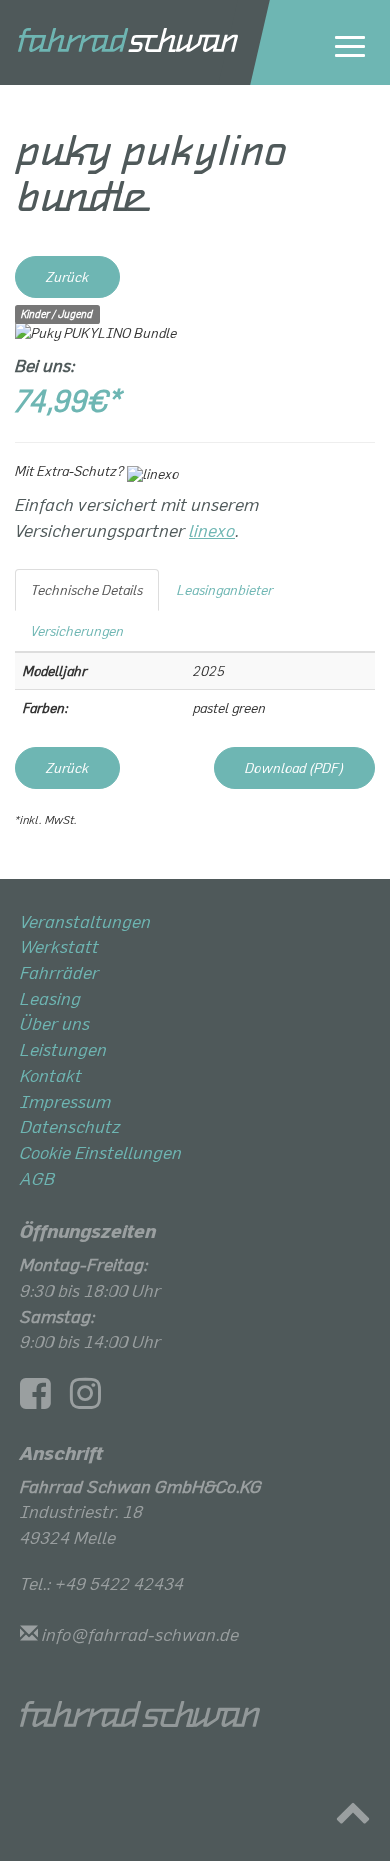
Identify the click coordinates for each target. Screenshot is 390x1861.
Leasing (50, 998)
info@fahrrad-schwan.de (140, 1634)
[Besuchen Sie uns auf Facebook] (43, 1399)
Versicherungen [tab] (77, 630)
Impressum (65, 1101)
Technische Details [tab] (87, 589)
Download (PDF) (294, 767)
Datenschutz (70, 1126)
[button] (353, 1817)
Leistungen (63, 1049)
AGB (37, 1178)
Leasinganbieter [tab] (225, 589)
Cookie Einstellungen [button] (101, 1152)
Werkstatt (59, 946)
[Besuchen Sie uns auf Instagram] (93, 1399)
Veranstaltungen (85, 921)
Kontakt (51, 1075)
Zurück (67, 276)
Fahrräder (59, 972)
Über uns (55, 1023)
